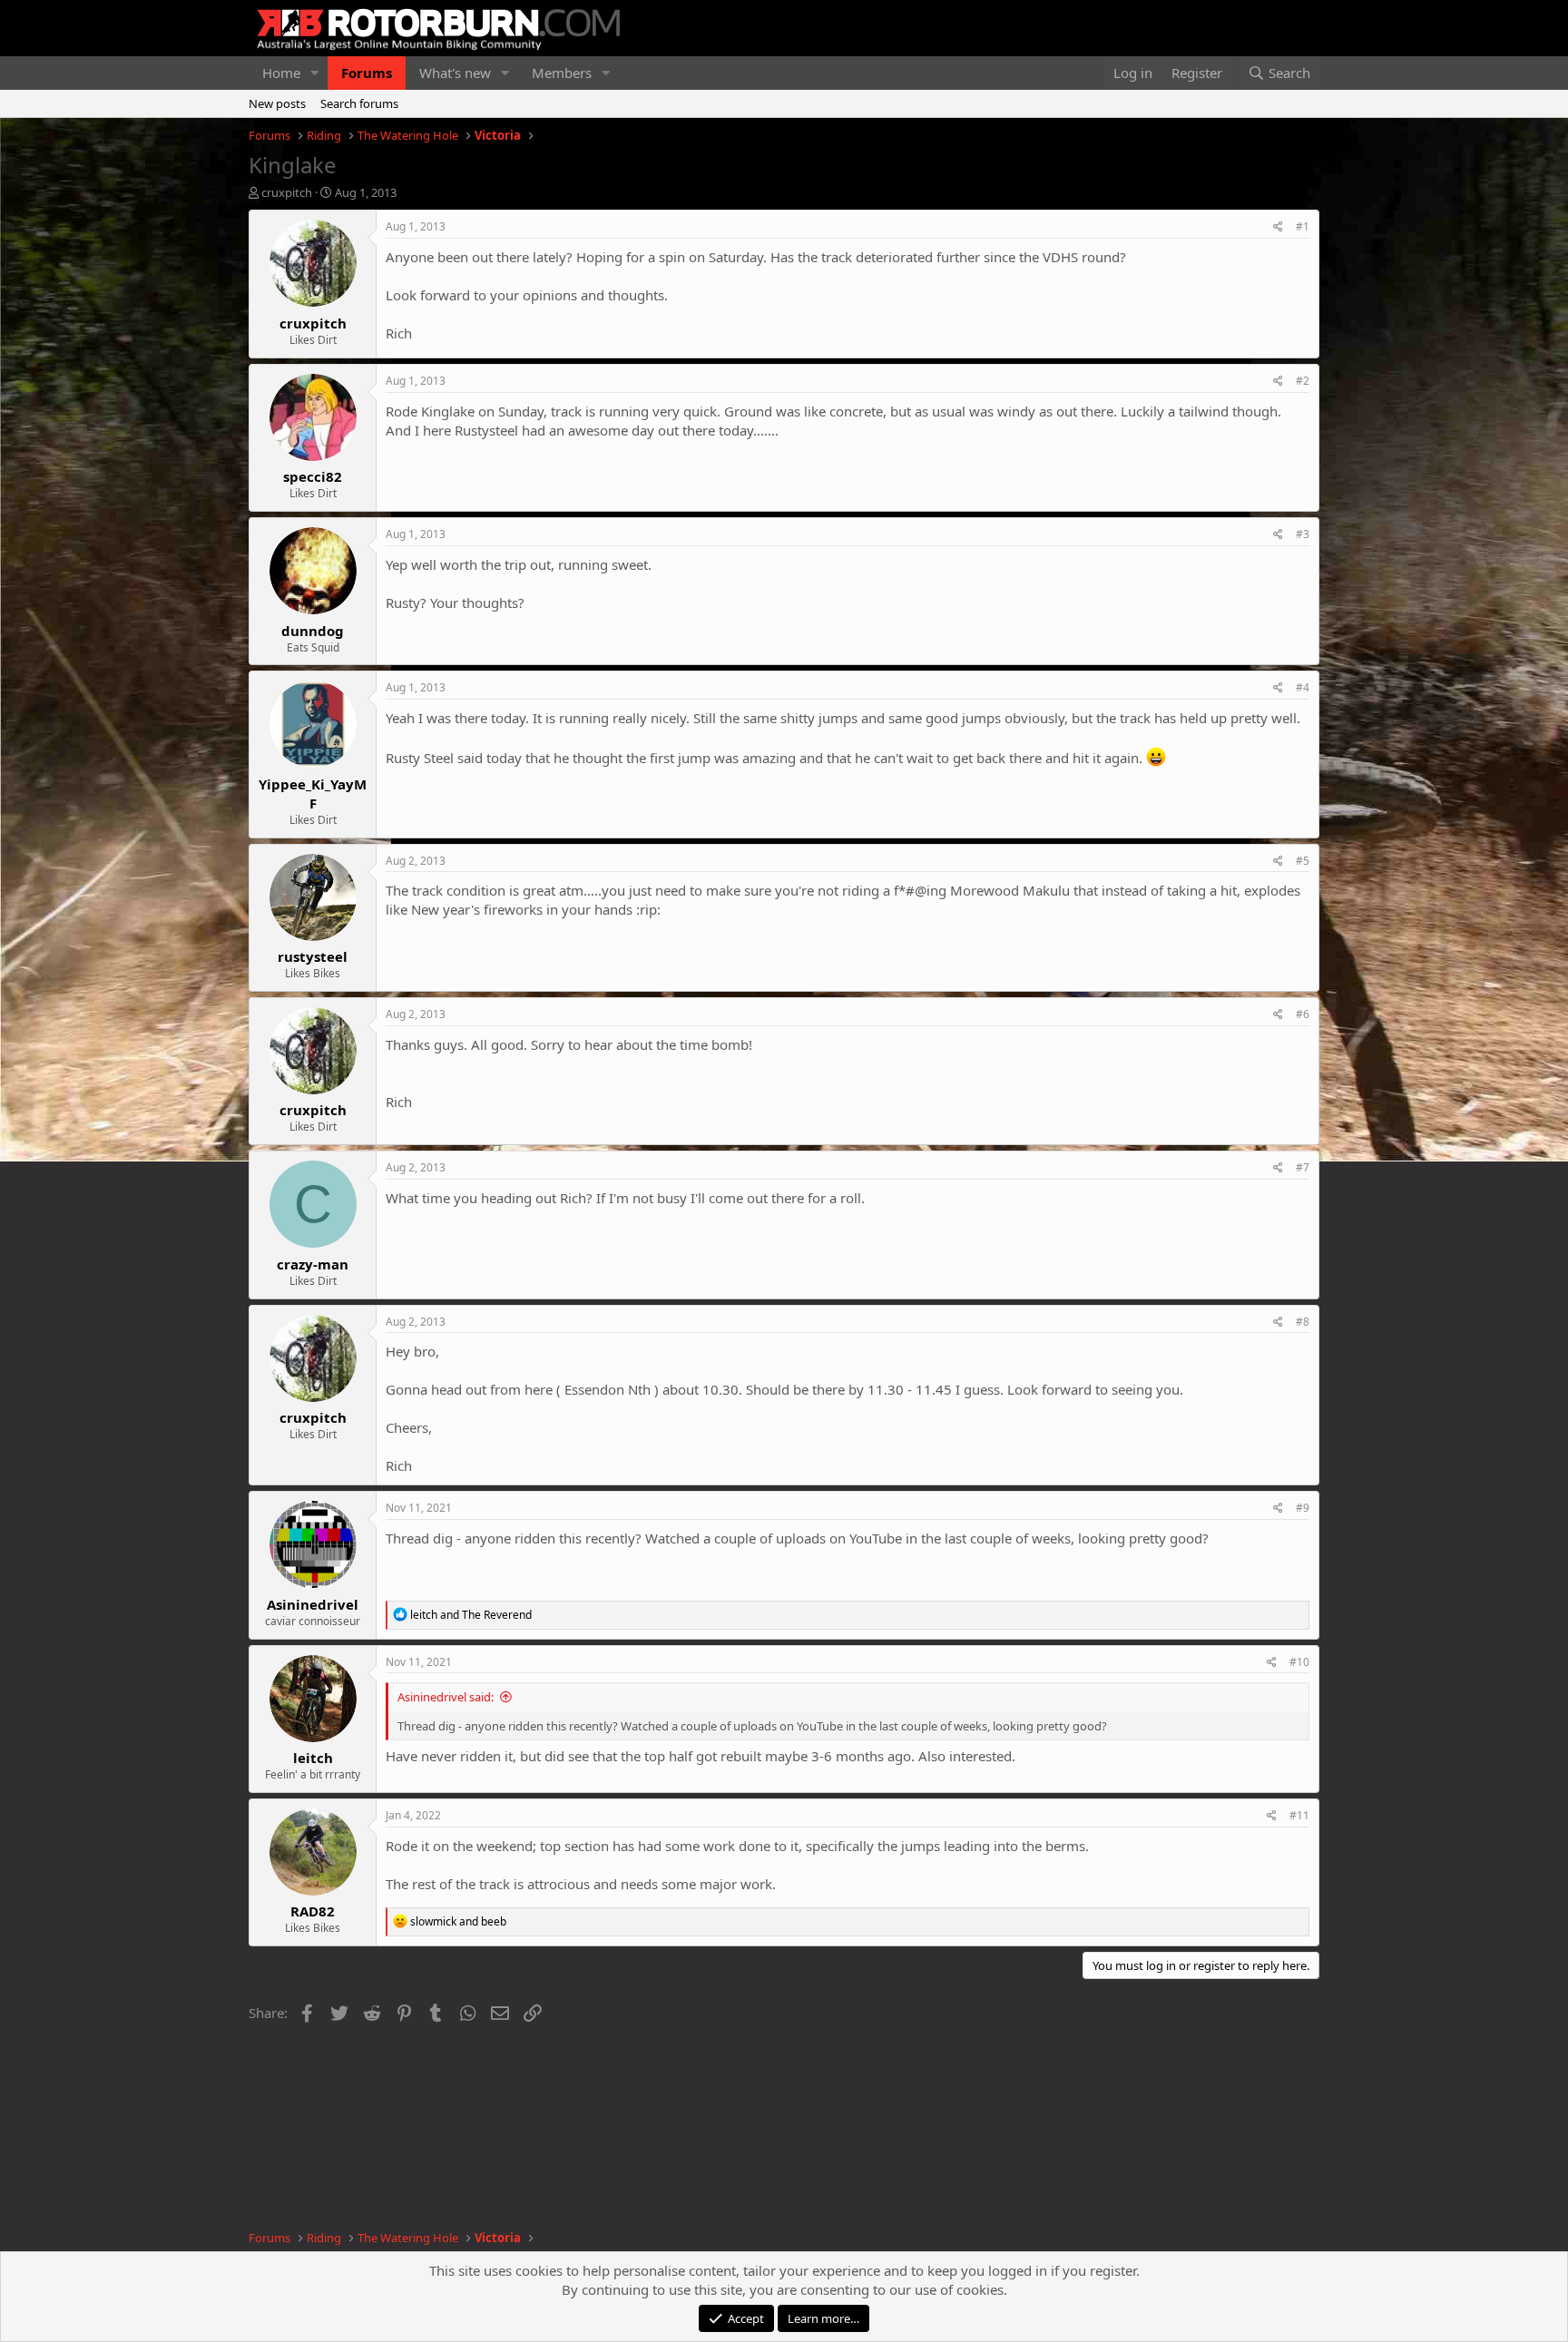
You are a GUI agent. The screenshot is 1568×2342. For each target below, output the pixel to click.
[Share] (1278, 227)
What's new (455, 73)
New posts (277, 103)
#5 (1303, 861)
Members (562, 73)
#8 (1303, 1322)
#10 (1299, 1662)
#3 (1303, 534)
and (471, 1615)
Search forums (359, 103)
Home (281, 73)
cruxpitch (287, 192)
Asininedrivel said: (446, 1697)
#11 (1299, 1815)
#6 (1303, 1014)
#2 (1303, 381)
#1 (1303, 226)
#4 (1303, 687)
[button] (315, 73)
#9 (1303, 1508)
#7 (1303, 1167)
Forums (367, 73)
